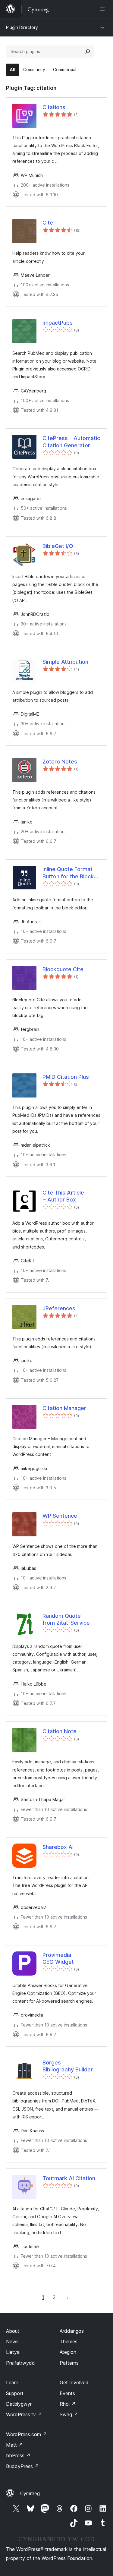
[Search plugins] (88, 52)
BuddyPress (22, 2466)
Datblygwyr (19, 2404)
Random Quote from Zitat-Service (66, 1619)
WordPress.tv (24, 2414)
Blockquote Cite (63, 969)
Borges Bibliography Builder (68, 2066)
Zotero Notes (60, 762)
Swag (69, 2414)
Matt (14, 2445)
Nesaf (68, 2297)
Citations (54, 107)
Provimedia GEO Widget (58, 1958)
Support (15, 2393)
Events (67, 2393)
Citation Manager (64, 1408)
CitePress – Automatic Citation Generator (71, 442)
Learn (12, 2382)
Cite (48, 223)
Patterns (69, 2363)
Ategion (68, 2352)
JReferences (59, 1308)
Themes (69, 2341)
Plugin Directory (22, 27)
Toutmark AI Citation (69, 2178)
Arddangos (72, 2331)
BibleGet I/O (58, 546)
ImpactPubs (58, 323)
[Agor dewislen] (103, 9)
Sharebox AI (58, 1847)
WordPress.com (27, 2434)
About (13, 2331)
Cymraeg (30, 2493)
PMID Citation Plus (66, 1077)
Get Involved (74, 2382)
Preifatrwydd (20, 2363)
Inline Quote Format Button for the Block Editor (68, 873)
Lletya (13, 2352)
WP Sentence (60, 1516)
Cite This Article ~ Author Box (63, 1196)
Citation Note (60, 1731)
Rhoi (68, 2404)
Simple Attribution (65, 662)
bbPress (18, 2455)
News (12, 2341)
